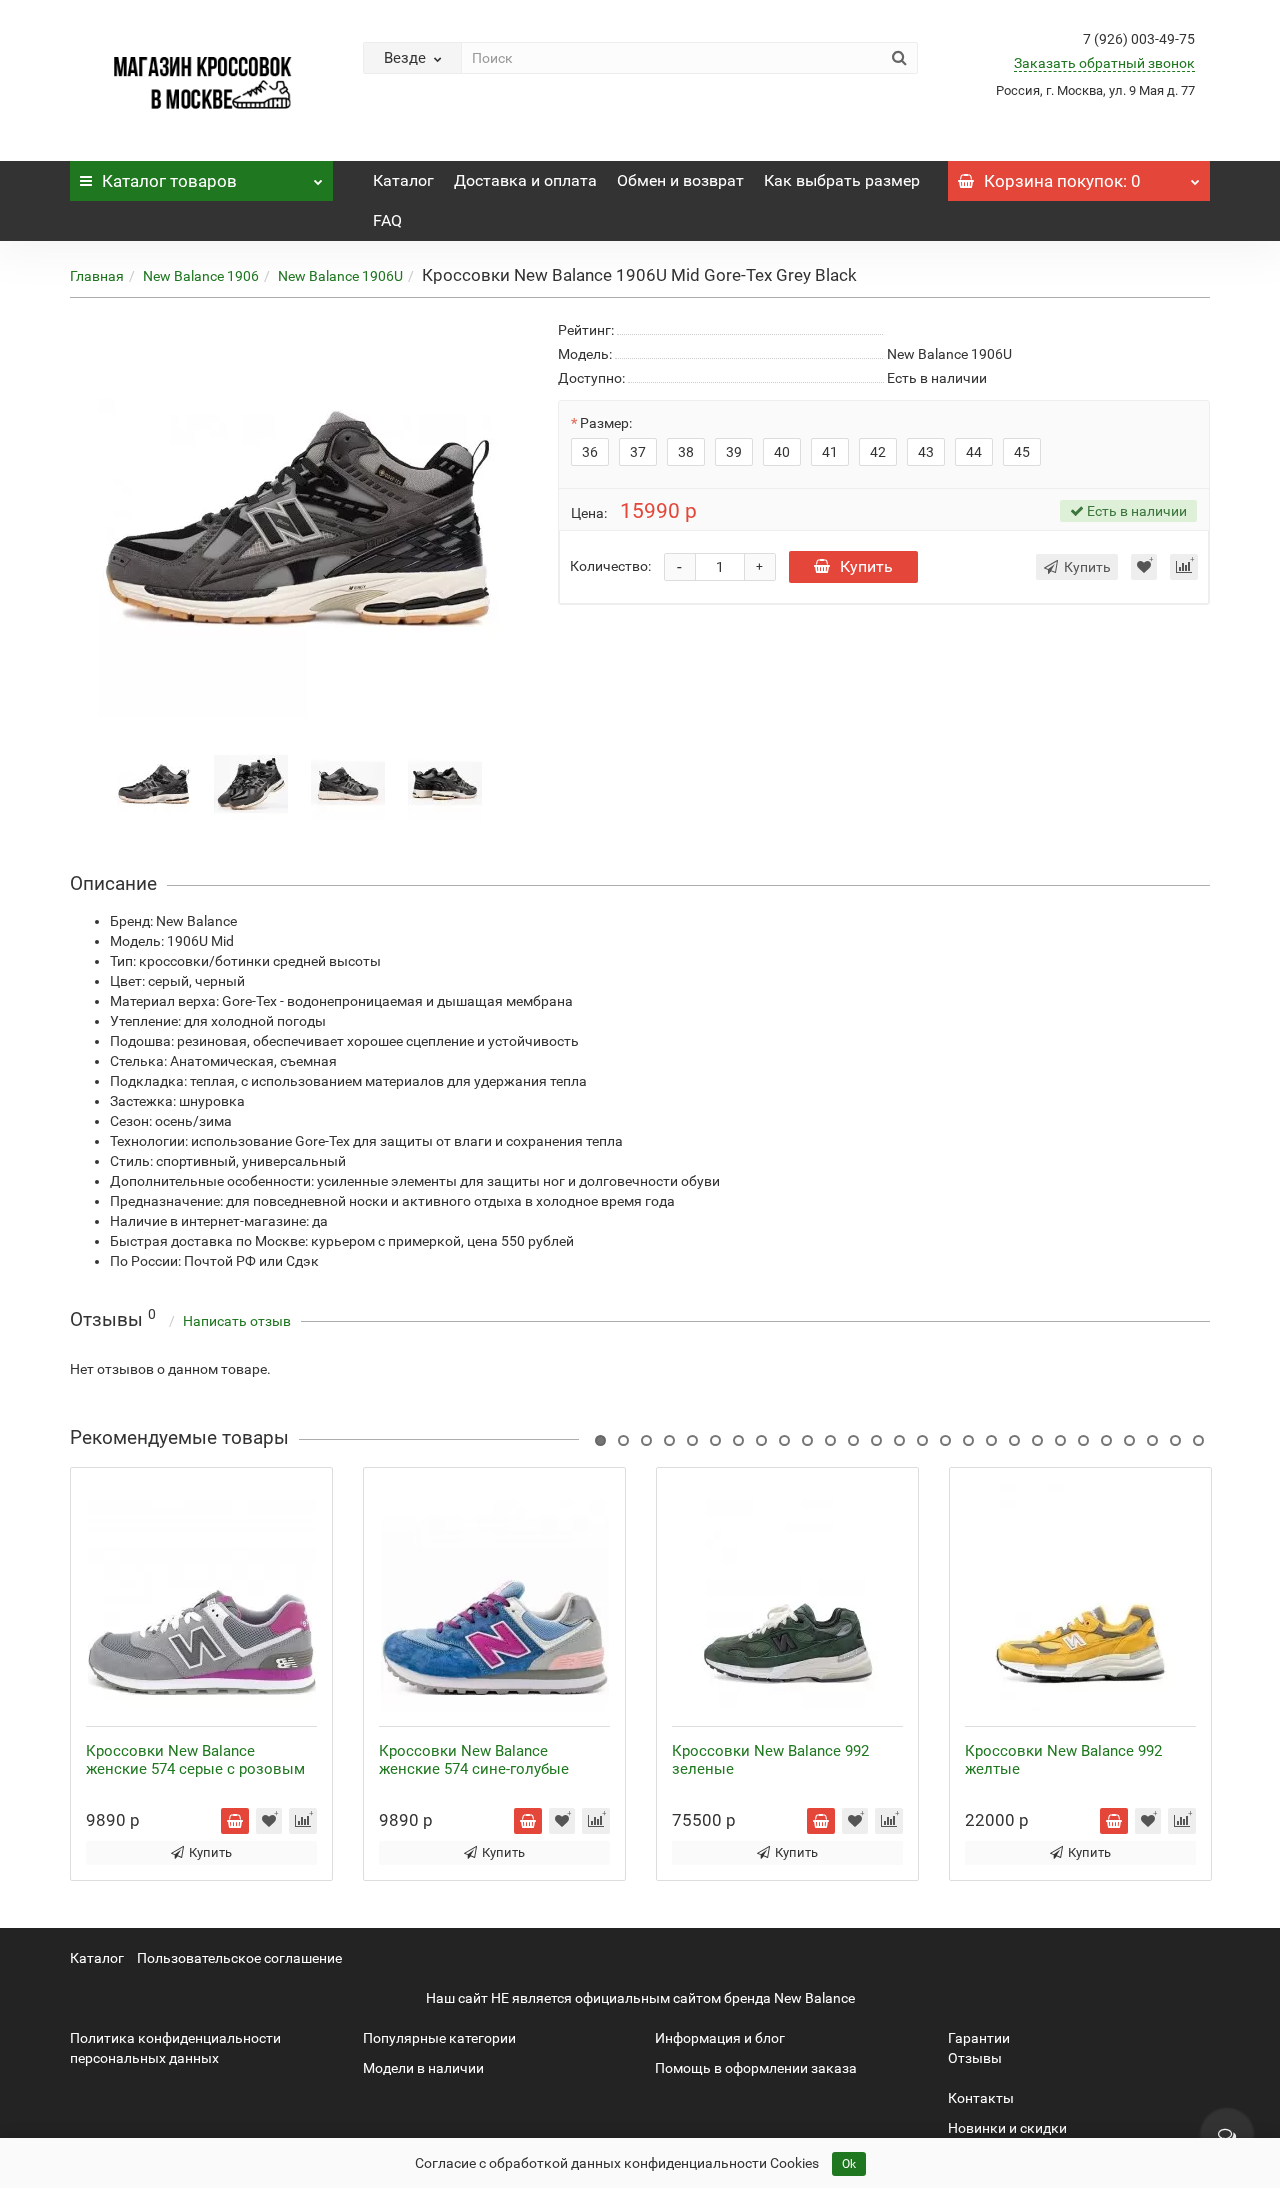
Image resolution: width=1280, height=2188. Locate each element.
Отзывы (975, 2058)
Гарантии (979, 2038)
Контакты (981, 2098)
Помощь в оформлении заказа (756, 2068)
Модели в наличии (423, 2068)
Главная (97, 276)
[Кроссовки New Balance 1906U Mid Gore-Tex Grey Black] (154, 783)
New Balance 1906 (201, 276)
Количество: (610, 566)
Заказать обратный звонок (1104, 63)
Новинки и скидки (1007, 2128)
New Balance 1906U (340, 276)
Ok (849, 2164)
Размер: (606, 423)
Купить (866, 566)
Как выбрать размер (842, 180)
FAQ (387, 220)
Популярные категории (439, 2038)
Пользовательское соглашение (239, 1958)
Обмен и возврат (680, 180)
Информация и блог (720, 2038)
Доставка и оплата (525, 180)
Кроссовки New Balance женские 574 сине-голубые (474, 1760)
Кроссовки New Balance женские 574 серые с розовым (195, 1760)
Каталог (169, 181)
